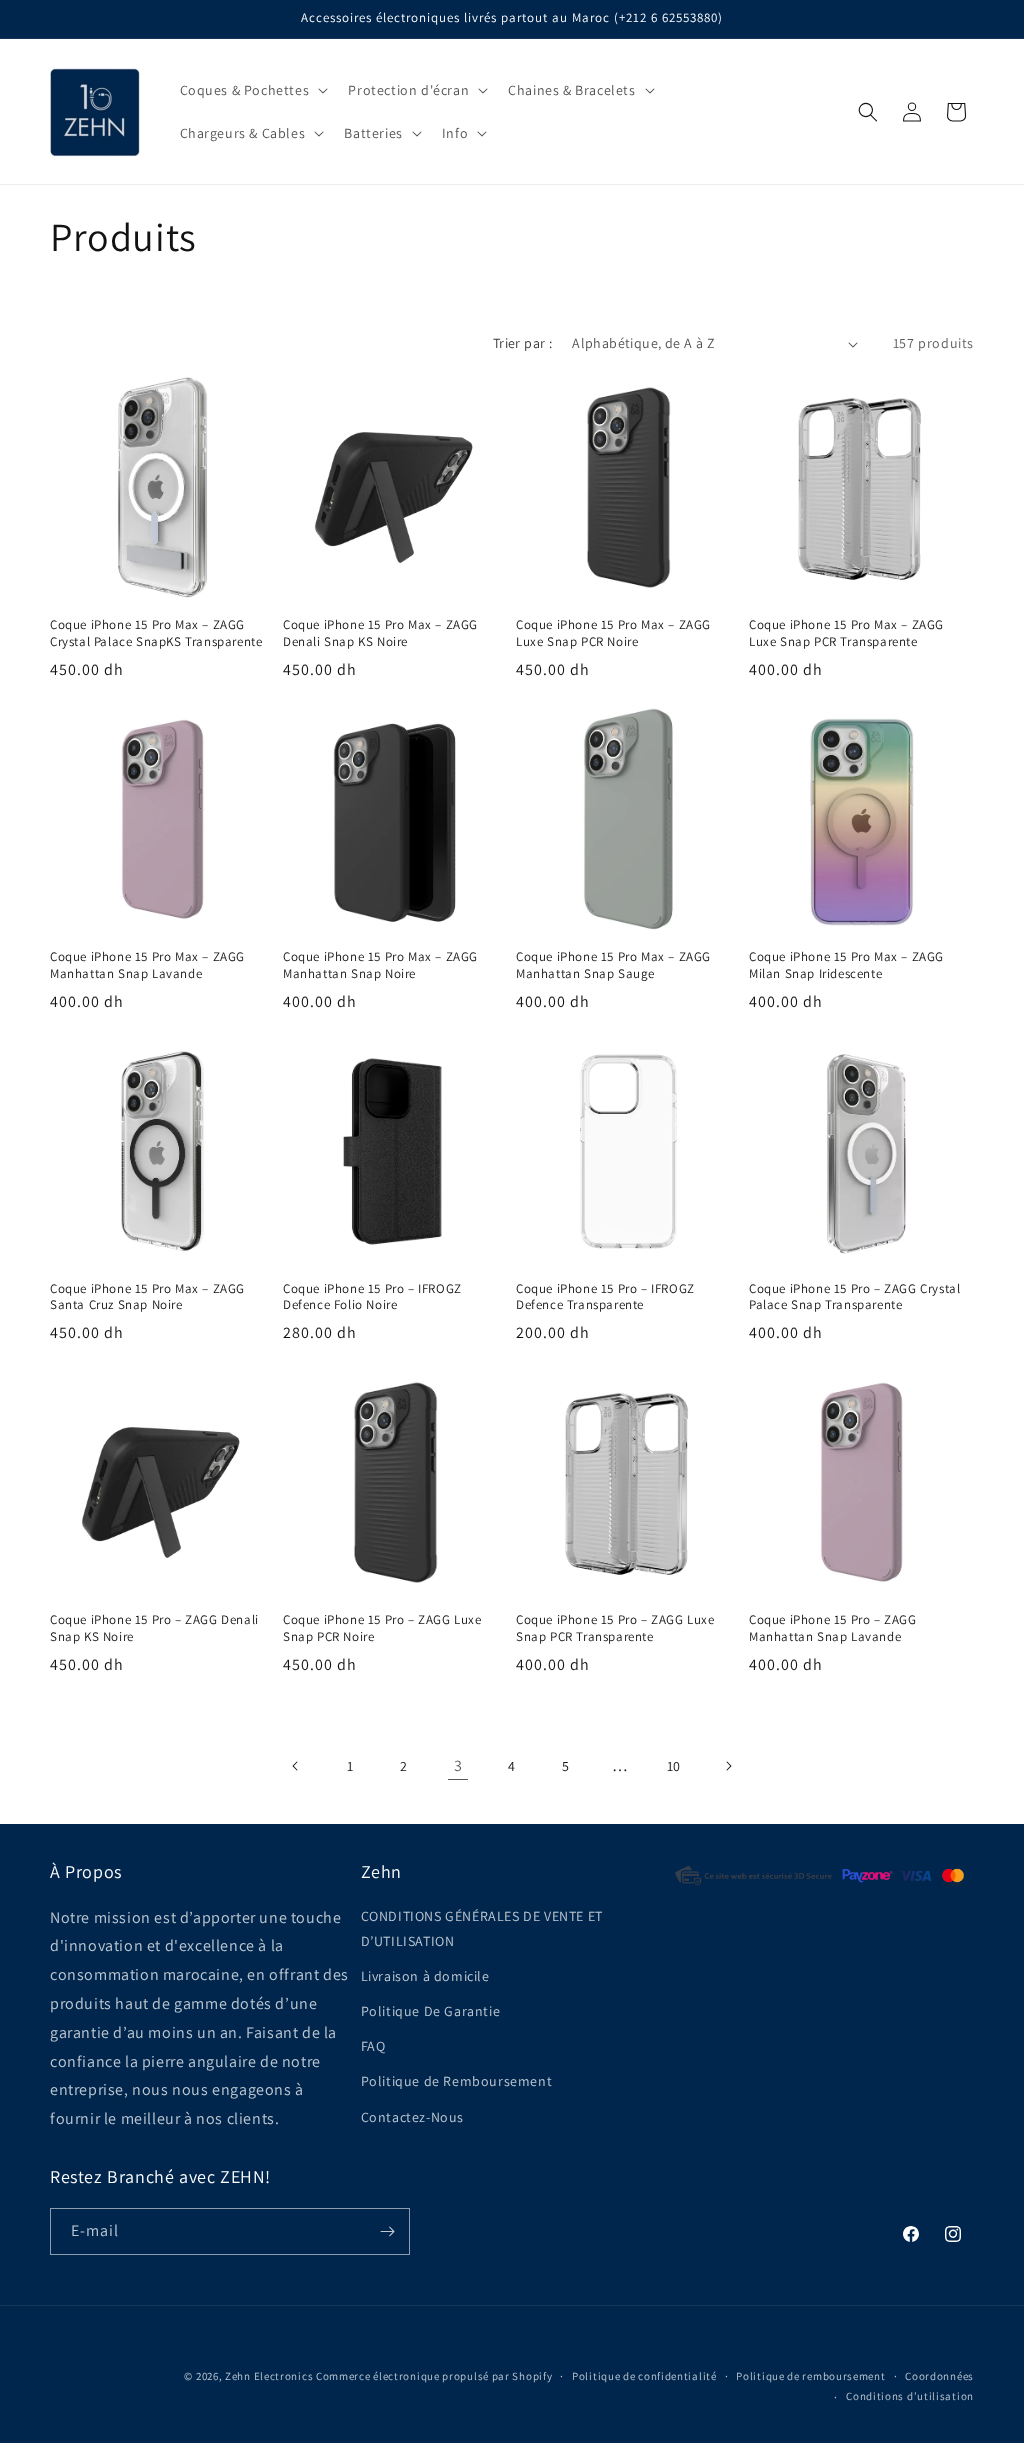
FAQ (373, 2046)
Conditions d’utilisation (910, 2396)
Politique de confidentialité (644, 2376)
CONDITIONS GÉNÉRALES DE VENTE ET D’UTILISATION (482, 1928)
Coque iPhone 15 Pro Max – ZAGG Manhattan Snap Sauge (613, 965)
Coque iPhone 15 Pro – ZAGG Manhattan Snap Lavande (833, 1628)
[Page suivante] (728, 1766)
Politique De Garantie (431, 2011)
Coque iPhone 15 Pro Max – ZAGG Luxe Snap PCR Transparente (846, 633)
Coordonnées (939, 2376)
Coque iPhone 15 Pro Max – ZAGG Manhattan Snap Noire (380, 965)
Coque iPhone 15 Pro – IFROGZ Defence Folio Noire (372, 1297)
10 (674, 1766)
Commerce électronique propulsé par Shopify (434, 2376)
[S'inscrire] (387, 2231)
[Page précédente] (296, 1766)
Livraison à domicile (425, 1976)
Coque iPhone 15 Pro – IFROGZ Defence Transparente (605, 1297)
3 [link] (458, 1765)
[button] (252, 90)
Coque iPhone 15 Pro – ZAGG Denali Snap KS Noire (154, 1628)
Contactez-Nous (412, 2117)
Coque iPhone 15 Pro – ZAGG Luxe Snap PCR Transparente (615, 1628)
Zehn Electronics (269, 2376)
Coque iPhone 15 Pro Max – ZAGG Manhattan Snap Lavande (147, 965)
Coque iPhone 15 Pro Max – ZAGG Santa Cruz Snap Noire (147, 1297)
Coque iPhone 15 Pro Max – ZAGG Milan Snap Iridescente (846, 965)
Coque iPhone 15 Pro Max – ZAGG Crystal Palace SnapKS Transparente (156, 633)
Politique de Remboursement (457, 2081)
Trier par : (522, 343)
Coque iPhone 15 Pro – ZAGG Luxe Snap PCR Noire (382, 1628)
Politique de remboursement (810, 2376)
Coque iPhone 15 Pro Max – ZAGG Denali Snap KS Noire (380, 633)
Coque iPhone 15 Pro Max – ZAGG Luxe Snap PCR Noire (613, 633)
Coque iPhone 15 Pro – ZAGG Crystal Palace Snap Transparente (854, 1297)
